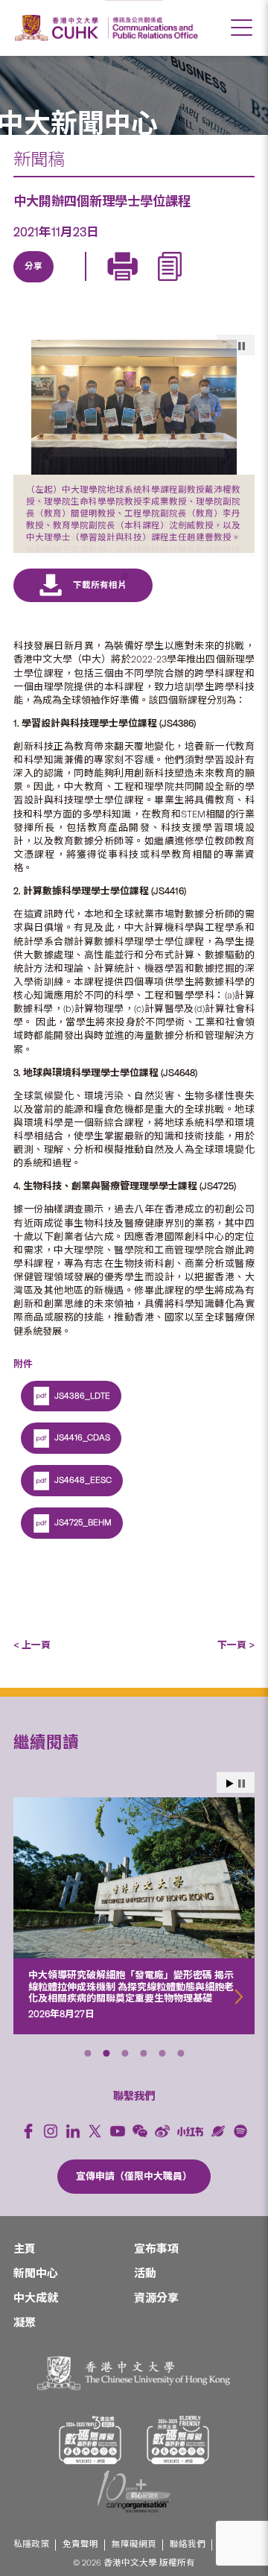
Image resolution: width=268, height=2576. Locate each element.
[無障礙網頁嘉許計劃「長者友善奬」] (178, 2459)
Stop (242, 1804)
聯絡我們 (188, 2564)
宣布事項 (156, 2268)
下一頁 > (236, 1664)
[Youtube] (118, 2151)
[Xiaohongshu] (190, 2151)
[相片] (134, 407)
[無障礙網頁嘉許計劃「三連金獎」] (90, 2459)
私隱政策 (31, 2564)
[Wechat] (140, 2151)
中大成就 (36, 2317)
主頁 (25, 2268)
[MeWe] (206, 284)
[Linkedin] (35, 284)
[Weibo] (162, 2151)
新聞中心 (36, 2293)
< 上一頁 (32, 1664)
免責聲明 (80, 2564)
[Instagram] (51, 2151)
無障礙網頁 (134, 2564)
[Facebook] (28, 2151)
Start (230, 1804)
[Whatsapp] (172, 284)
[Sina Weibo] (138, 284)
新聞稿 (39, 159)
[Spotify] (240, 2151)
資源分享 (156, 2317)
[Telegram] (103, 284)
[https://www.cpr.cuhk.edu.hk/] (153, 28)
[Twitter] (69, 284)
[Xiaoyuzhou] (218, 2151)
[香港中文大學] (59, 28)
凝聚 (25, 2342)
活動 (145, 2293)
